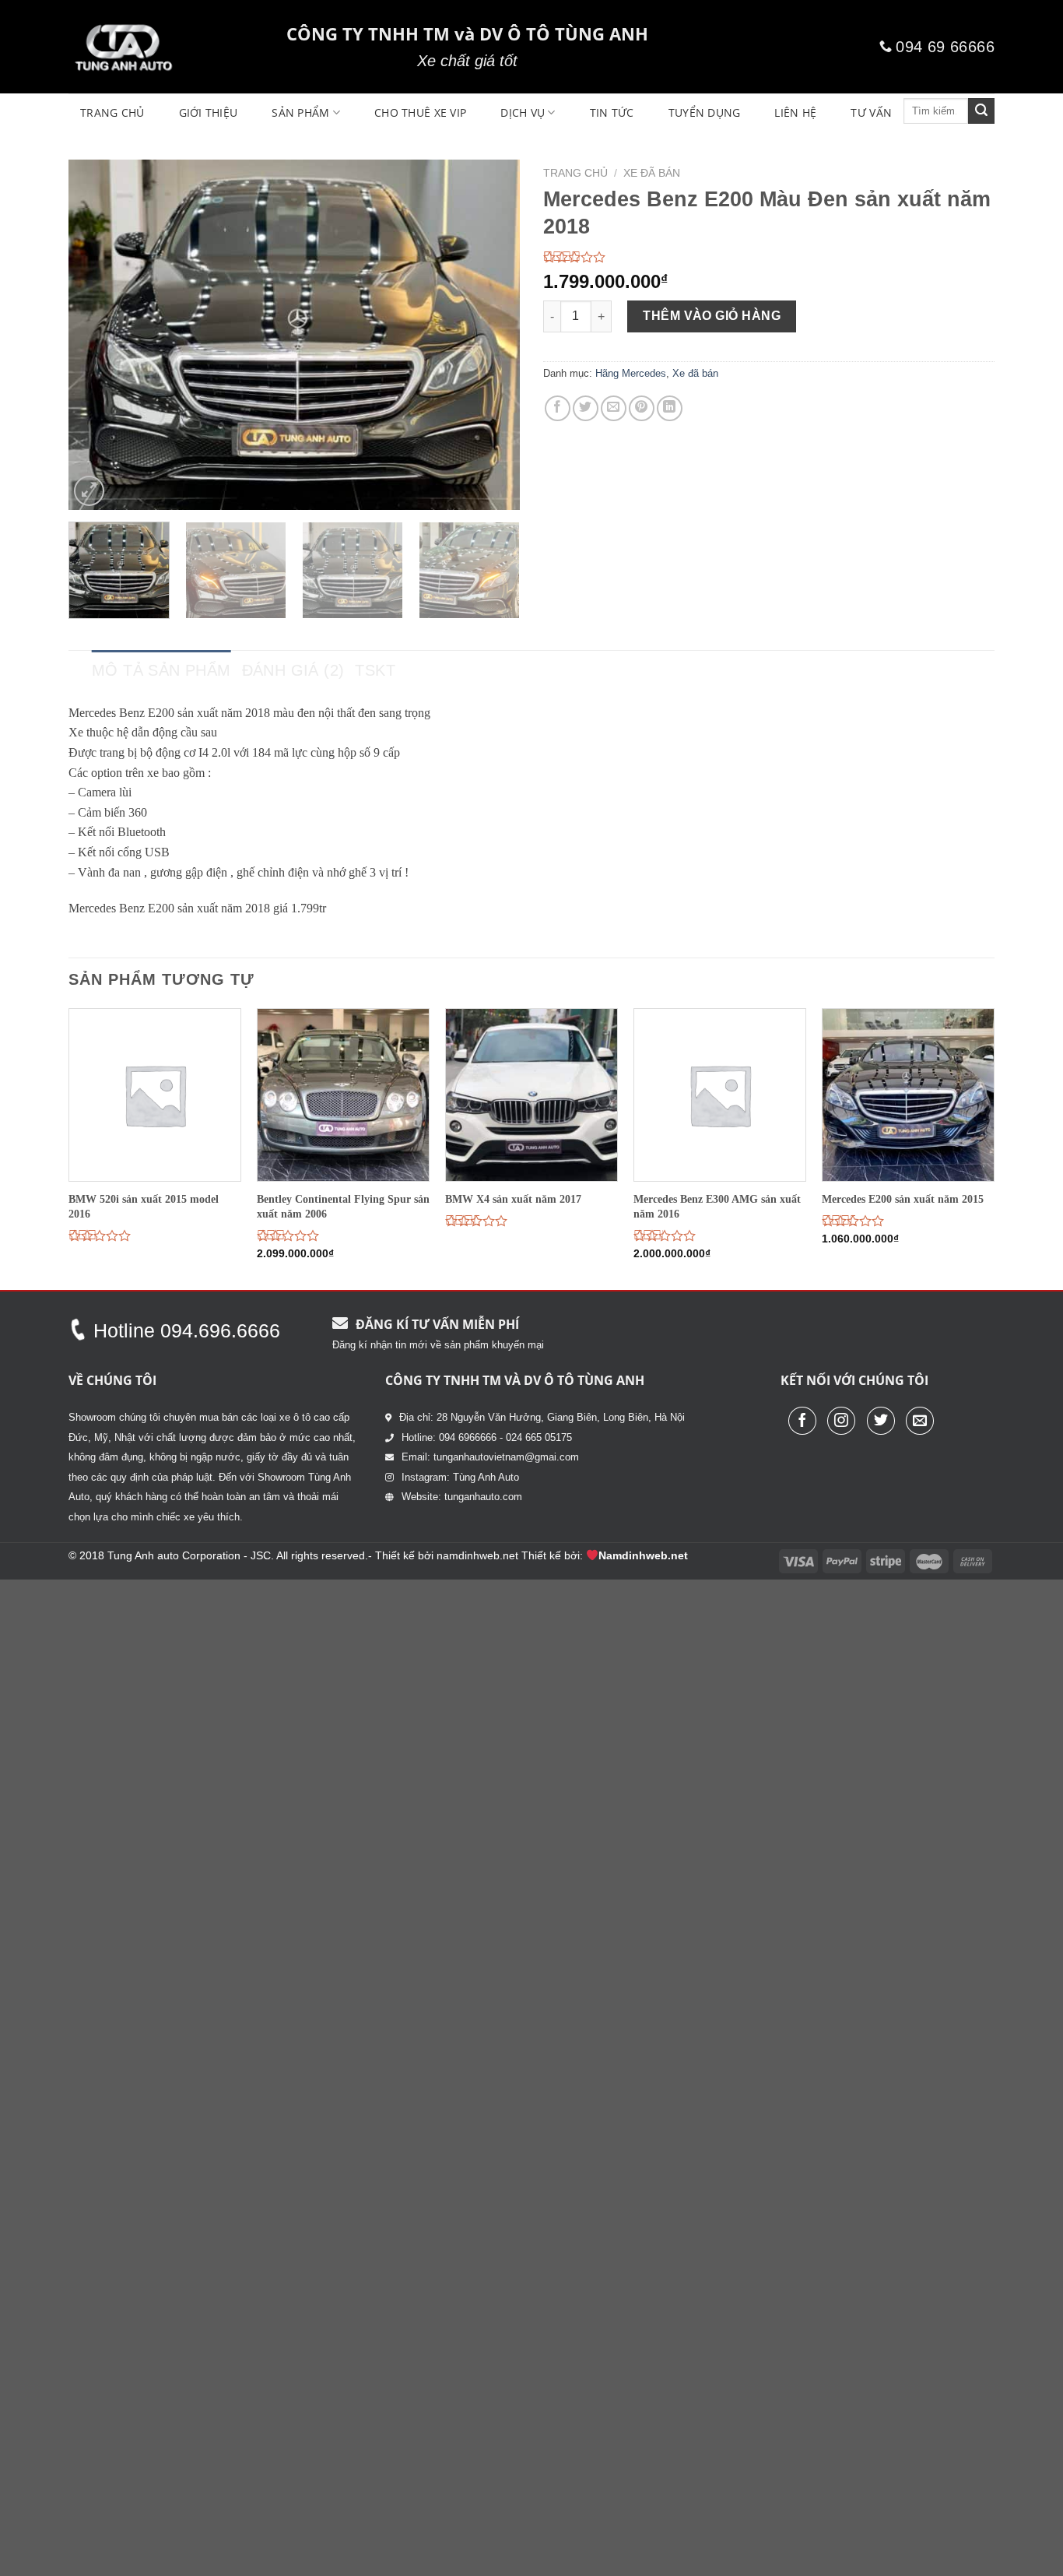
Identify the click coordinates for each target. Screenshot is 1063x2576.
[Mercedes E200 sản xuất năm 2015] (908, 1095)
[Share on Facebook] (558, 408)
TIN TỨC (612, 112)
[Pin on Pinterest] (642, 408)
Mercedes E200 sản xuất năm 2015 (903, 1199)
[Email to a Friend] (614, 408)
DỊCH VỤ (523, 112)
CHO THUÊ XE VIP (420, 112)
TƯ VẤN (871, 112)
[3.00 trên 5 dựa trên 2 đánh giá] (769, 257)
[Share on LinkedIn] (670, 408)
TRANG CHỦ (112, 112)
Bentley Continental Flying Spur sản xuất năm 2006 (343, 1206)
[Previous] (97, 335)
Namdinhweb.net (643, 1555)
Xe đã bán (652, 173)
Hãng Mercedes (631, 373)
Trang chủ (575, 173)
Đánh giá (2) (293, 670)
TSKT (375, 670)
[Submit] (981, 111)
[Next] (491, 335)
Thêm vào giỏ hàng (712, 316)
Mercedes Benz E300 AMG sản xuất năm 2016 (717, 1206)
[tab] (161, 670)
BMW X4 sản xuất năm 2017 (513, 1199)
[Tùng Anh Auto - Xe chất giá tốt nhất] (166, 47)
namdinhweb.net (477, 1555)
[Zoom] (89, 491)
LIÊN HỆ (795, 112)
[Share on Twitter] (586, 408)
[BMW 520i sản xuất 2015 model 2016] (155, 1095)
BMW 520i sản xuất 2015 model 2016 (144, 1206)
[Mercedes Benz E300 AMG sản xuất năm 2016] (720, 1095)
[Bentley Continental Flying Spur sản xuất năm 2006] (343, 1095)
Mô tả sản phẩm (161, 670)
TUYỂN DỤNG (705, 112)
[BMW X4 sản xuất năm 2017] (531, 1095)
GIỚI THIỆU (209, 112)
